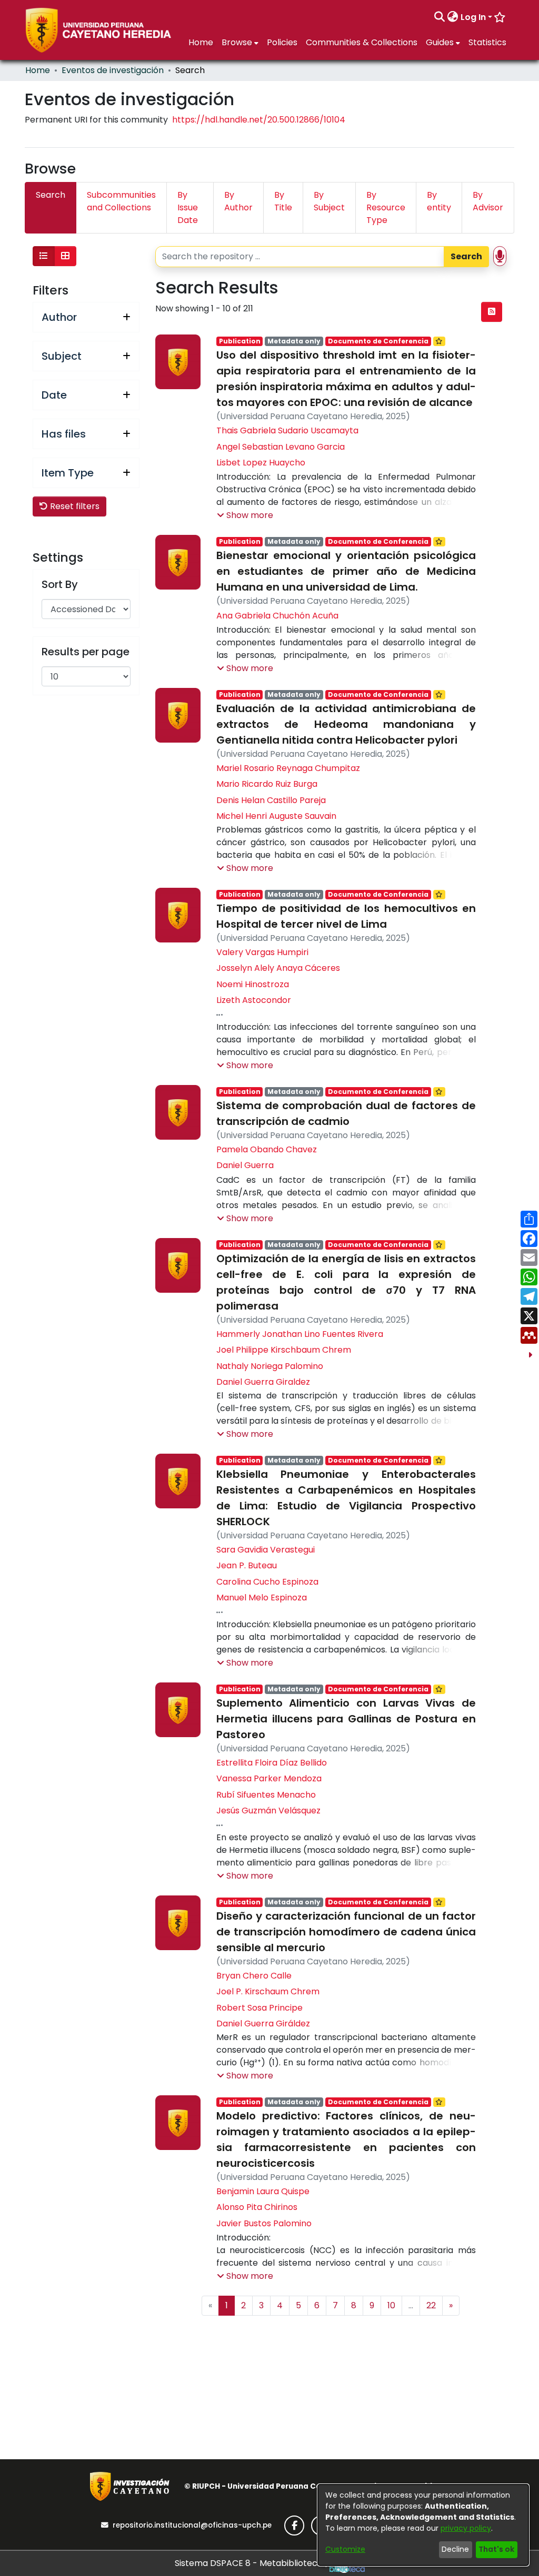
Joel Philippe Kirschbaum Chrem (284, 1350)
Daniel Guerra (245, 1165)
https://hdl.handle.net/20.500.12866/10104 (259, 120)
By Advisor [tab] (488, 201)
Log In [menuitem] (473, 17)
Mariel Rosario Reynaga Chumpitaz (288, 768)
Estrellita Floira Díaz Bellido (272, 1763)
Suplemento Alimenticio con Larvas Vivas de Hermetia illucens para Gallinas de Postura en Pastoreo (346, 1719)
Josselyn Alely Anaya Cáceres (278, 968)
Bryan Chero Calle (254, 1976)
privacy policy (466, 2528)
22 (431, 2305)
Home (38, 70)
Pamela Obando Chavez (267, 1149)
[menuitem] (453, 17)
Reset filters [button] (74, 506)
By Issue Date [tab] (188, 207)
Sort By (60, 584)
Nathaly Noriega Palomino (270, 1366)
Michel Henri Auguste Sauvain (276, 816)
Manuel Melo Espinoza (262, 1598)
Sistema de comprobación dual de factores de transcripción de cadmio (346, 1113)
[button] (245, 515)
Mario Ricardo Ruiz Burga (267, 784)
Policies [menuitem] (282, 42)
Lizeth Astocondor (254, 1000)
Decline (455, 2549)
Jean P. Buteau (247, 1565)
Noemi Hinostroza (253, 984)
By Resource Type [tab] (386, 207)
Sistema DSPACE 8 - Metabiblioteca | (252, 2563)
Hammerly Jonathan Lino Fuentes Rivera (300, 1334)
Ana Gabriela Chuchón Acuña (277, 616)
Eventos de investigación (113, 70)
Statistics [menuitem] (487, 42)
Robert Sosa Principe (259, 2008)
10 (391, 2305)
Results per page (86, 652)
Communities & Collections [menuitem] (362, 42)
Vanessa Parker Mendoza (269, 1778)
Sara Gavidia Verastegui (266, 1550)
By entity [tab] (439, 201)
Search (466, 256)
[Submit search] (440, 17)
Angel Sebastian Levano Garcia (281, 447)
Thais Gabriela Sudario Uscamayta (287, 430)
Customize (345, 2549)
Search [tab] (51, 195)
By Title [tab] (283, 201)
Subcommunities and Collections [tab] (121, 201)
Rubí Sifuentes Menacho (266, 1795)
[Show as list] (44, 256)
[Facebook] (294, 2526)
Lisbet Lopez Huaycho (261, 463)
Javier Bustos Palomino (264, 2223)
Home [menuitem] (201, 42)
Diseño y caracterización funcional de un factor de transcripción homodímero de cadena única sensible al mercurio (346, 1932)
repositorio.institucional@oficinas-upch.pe (192, 2525)
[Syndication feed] (492, 312)
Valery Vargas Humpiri (262, 952)
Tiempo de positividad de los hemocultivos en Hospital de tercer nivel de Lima (346, 916)
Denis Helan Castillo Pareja (271, 800)
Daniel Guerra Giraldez (263, 1382)
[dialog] (423, 2525)
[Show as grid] (65, 256)
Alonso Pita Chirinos (257, 2207)
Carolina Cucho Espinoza (267, 1582)
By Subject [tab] (329, 201)
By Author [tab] (238, 201)
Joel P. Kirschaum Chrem (268, 1991)
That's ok (496, 2549)
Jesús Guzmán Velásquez (268, 1811)
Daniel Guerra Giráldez (263, 2024)
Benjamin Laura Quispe (263, 2191)
